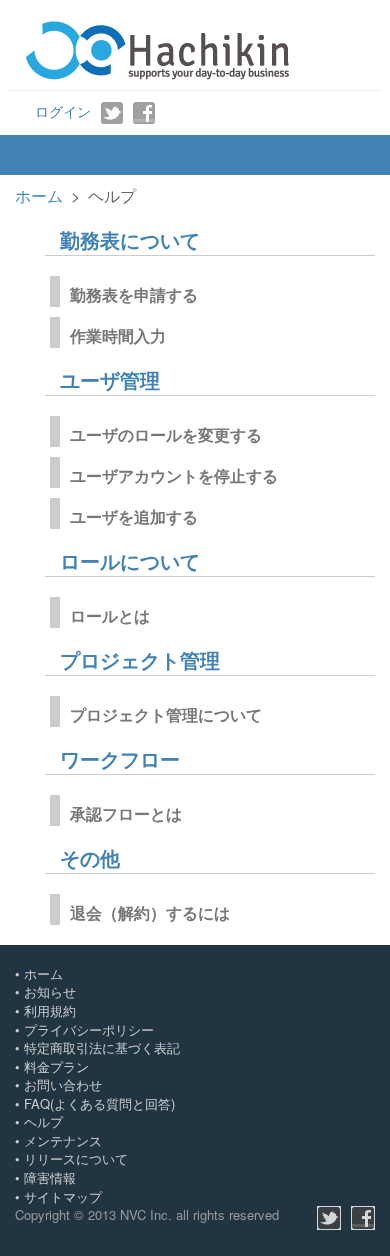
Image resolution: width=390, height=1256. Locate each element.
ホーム (39, 195)
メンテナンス (63, 1140)
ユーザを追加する (134, 517)
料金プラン (56, 1066)
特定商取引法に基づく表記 (102, 1047)
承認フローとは (126, 814)
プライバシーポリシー (89, 1029)
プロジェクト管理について (166, 715)
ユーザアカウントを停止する (174, 476)
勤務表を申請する (134, 295)
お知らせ (50, 991)
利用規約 (50, 1010)
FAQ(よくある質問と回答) (99, 1103)
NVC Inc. (146, 1214)
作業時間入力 (118, 336)
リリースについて (76, 1158)
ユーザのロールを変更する (166, 435)
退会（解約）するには (150, 913)
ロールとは (110, 616)
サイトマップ (63, 1196)
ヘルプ (43, 1121)
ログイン (63, 111)
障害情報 (50, 1177)
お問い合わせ (63, 1084)
